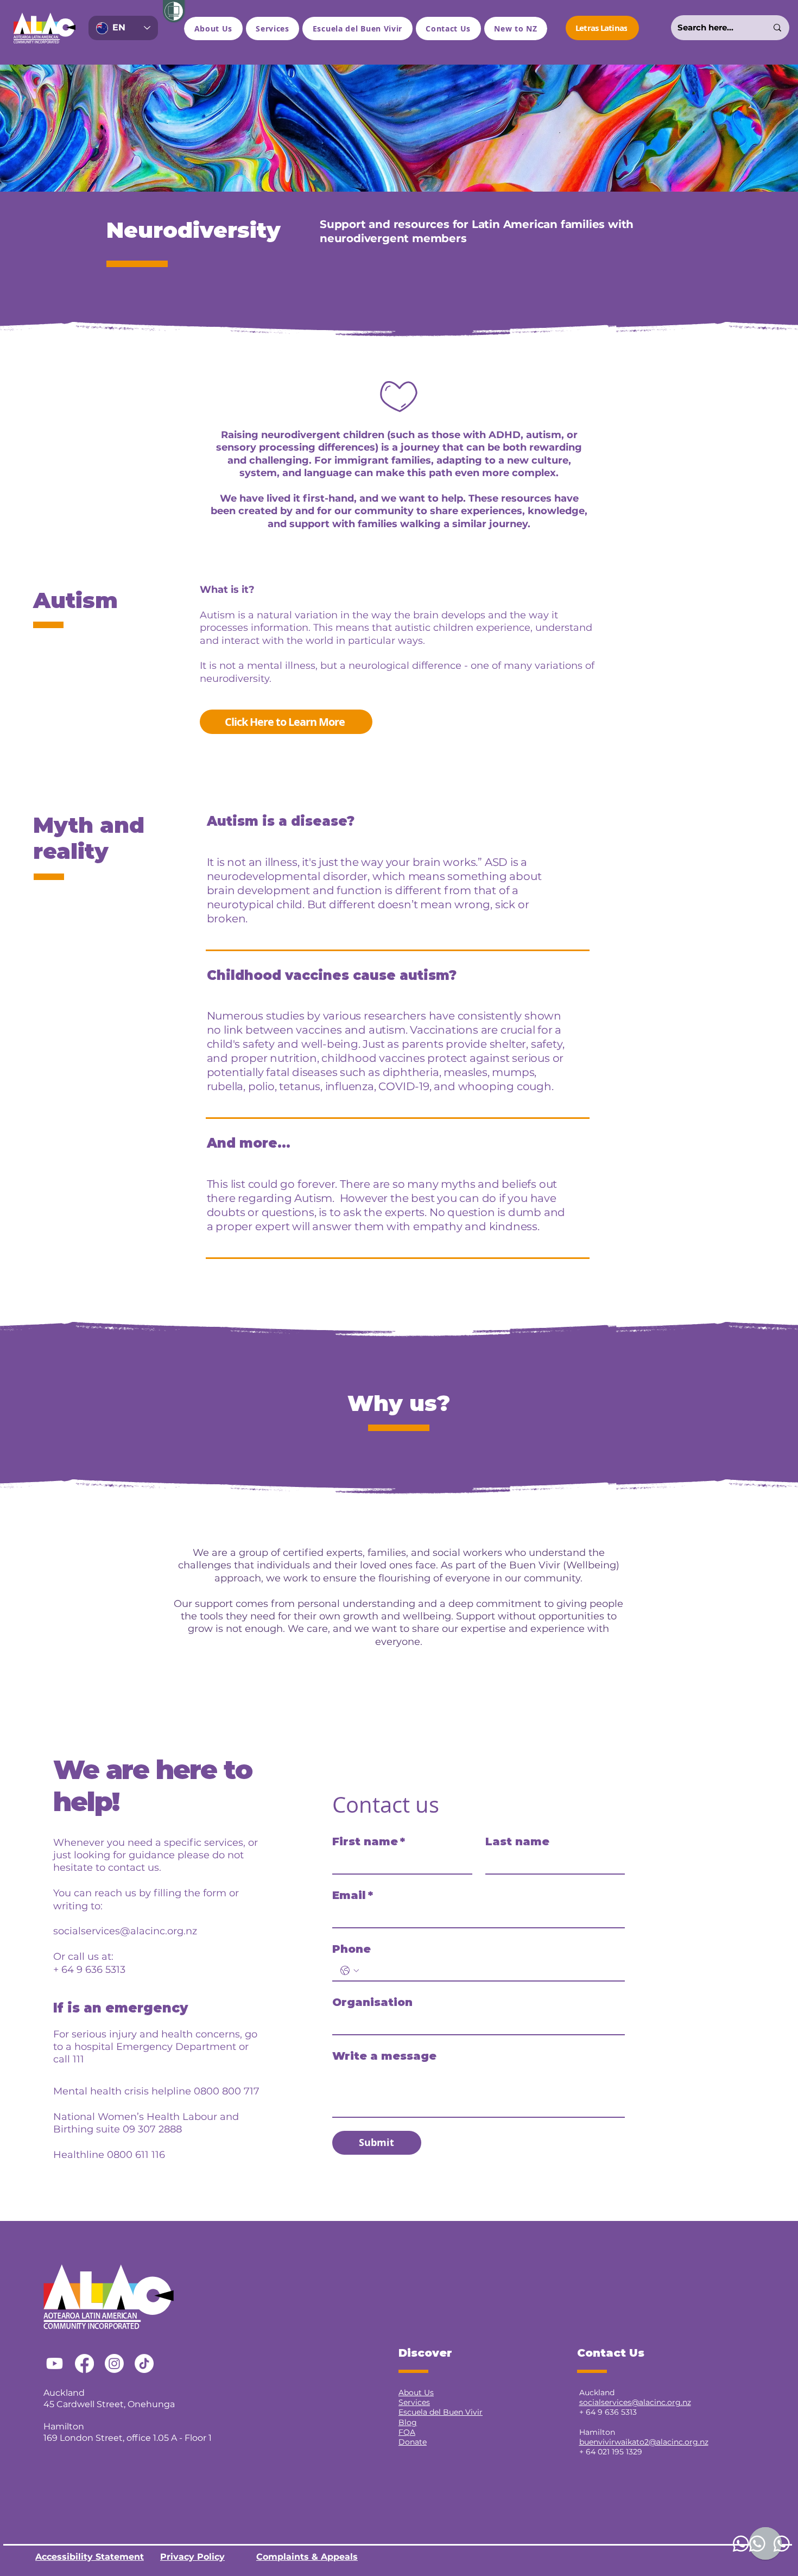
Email (353, 1895)
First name (369, 1841)
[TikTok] (144, 2363)
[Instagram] (114, 2363)
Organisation (372, 2002)
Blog (408, 2422)
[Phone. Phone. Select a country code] (350, 1971)
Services (414, 2402)
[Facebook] (84, 2363)
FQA (407, 2432)
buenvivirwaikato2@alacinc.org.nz (644, 2442)
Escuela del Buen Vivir (441, 2412)
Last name (517, 1841)
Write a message (384, 2056)
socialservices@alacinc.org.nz (125, 1931)
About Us (416, 2393)
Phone (351, 1949)
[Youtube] (55, 2363)
